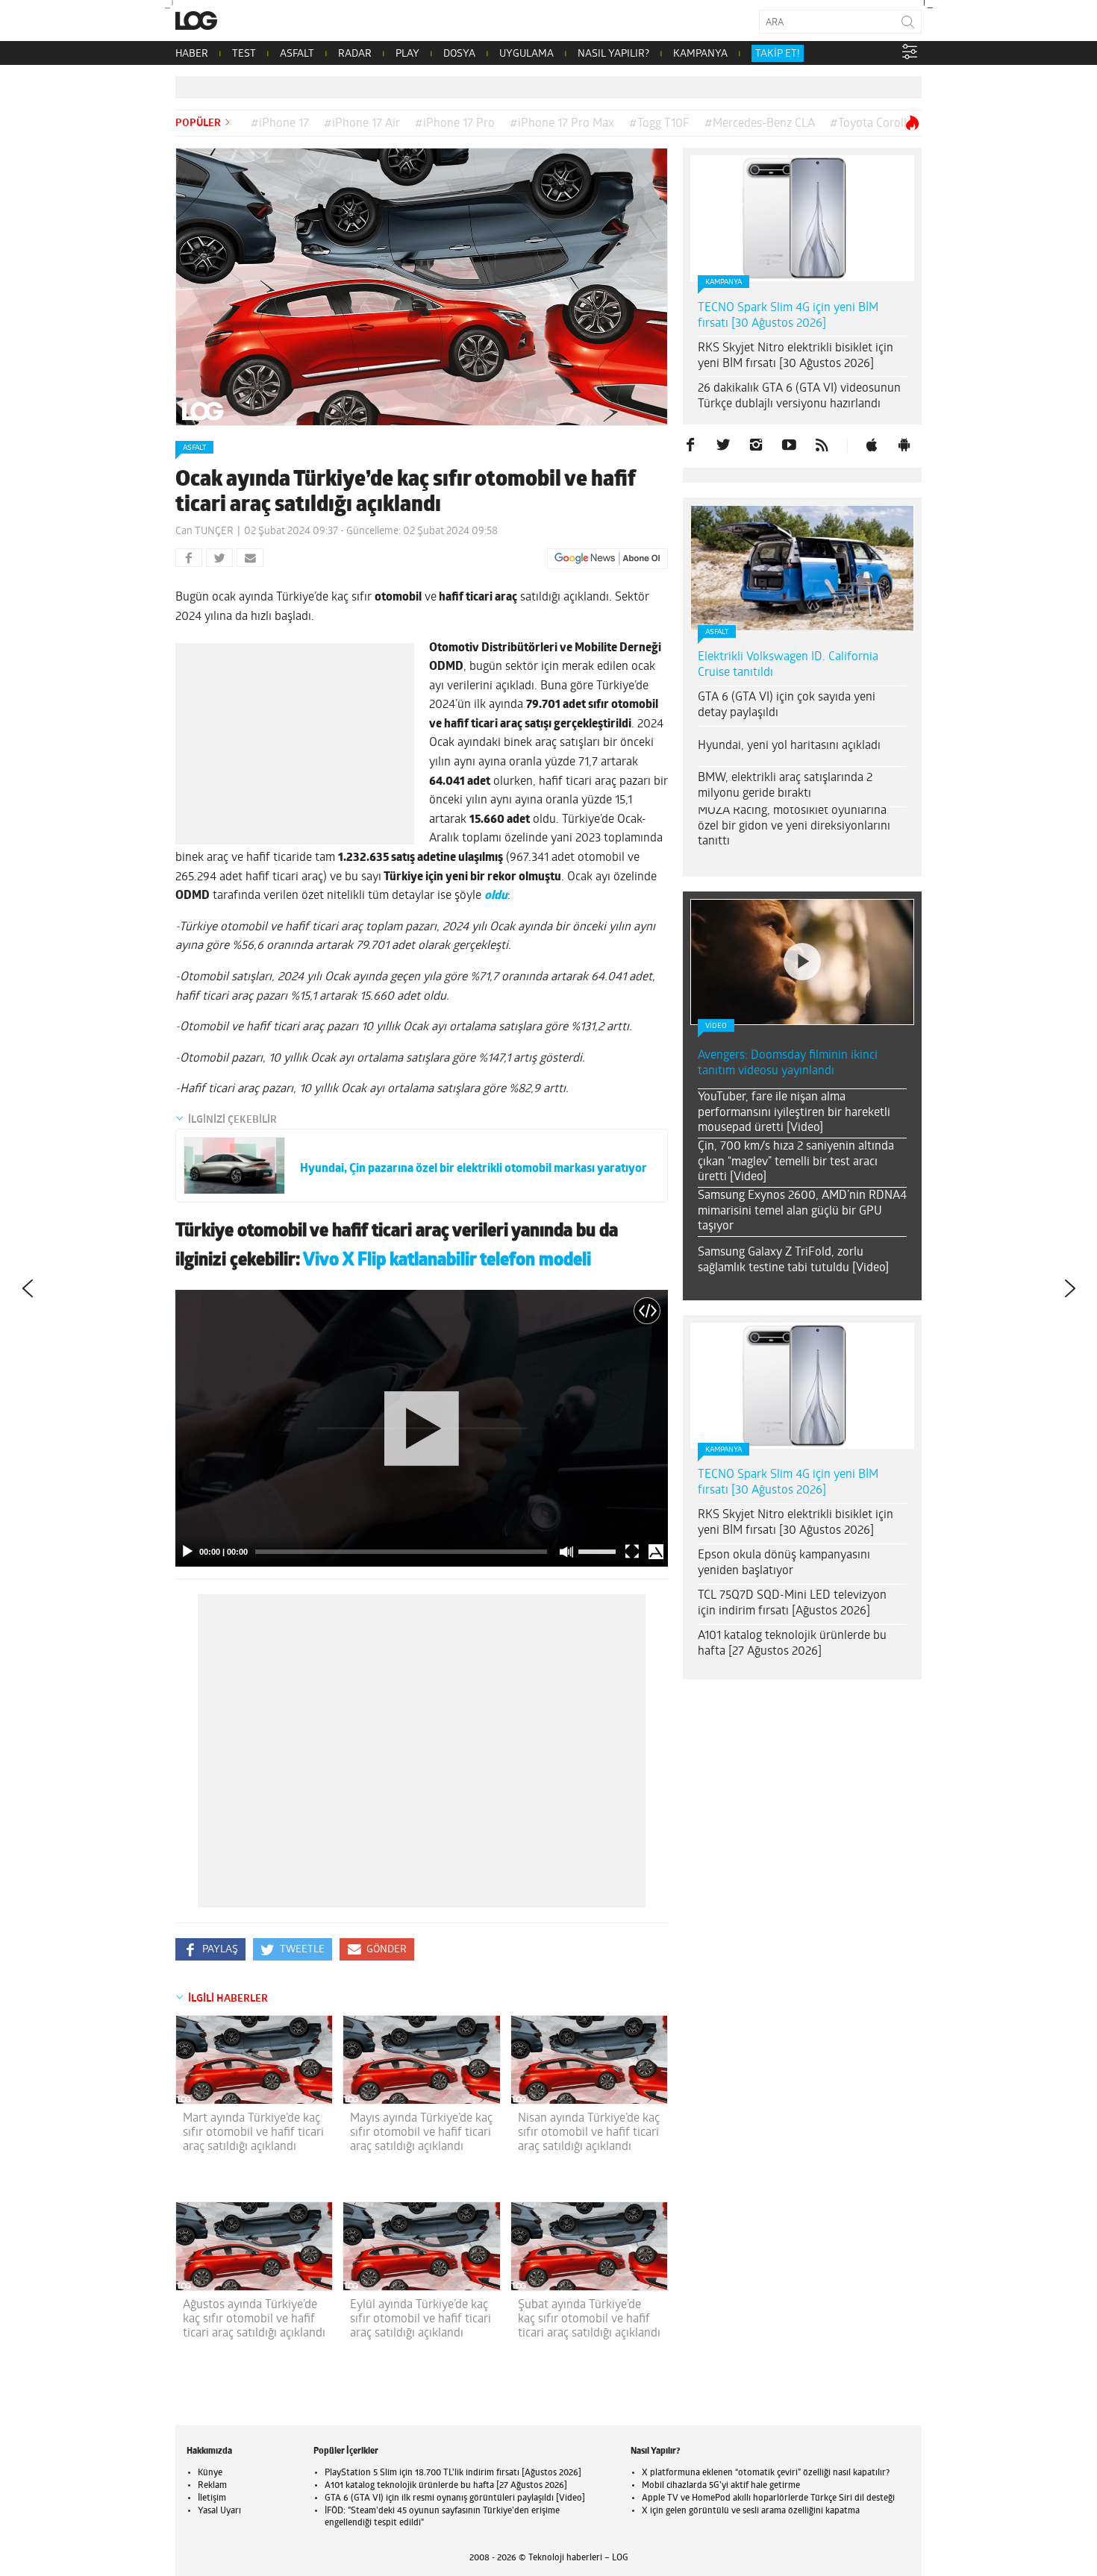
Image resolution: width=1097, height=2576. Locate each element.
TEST (244, 54)
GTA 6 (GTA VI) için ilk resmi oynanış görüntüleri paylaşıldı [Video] (455, 2498)
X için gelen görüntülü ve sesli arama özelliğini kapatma (751, 2511)
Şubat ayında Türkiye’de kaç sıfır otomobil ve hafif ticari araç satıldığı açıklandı (589, 2319)
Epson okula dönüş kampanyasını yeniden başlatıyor (784, 1563)
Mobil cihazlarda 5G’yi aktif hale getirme (721, 2486)
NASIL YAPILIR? (613, 54)
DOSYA (459, 54)
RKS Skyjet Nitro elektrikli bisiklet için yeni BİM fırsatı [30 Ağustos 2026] (796, 356)
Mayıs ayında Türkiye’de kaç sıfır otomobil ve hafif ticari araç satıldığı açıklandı (421, 2133)
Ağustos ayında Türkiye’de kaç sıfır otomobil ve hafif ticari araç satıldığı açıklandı (254, 2319)
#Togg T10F (659, 124)
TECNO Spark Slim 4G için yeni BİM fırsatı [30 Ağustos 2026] (788, 316)
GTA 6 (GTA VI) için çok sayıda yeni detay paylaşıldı (787, 705)
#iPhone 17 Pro (455, 124)
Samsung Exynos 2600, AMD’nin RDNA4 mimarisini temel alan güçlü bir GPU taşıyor (802, 1212)
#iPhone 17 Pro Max (562, 124)
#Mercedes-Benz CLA (760, 124)
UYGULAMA (526, 54)
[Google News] (607, 559)
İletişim (212, 2498)
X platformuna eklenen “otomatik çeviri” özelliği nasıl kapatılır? (766, 2473)
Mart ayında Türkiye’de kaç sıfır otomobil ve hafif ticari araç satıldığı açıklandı (253, 2133)
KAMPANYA (700, 54)
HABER (192, 54)
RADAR (355, 54)
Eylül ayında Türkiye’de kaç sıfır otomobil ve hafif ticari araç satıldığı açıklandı (421, 2319)
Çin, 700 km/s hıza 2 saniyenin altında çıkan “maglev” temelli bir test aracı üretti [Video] (796, 1162)
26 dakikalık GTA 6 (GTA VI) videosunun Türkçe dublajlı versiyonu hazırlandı (799, 397)
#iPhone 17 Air (362, 124)
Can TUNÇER (204, 532)
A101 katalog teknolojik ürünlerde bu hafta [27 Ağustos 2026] (792, 1644)
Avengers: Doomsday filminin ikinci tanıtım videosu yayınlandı (788, 1063)
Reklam (212, 2486)
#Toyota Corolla (871, 124)
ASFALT (297, 54)
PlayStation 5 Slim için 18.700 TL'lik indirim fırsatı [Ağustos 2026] (453, 2473)
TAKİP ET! (778, 54)
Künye (210, 2473)
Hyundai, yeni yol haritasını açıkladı (789, 746)
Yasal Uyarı (219, 2511)
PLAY (407, 54)
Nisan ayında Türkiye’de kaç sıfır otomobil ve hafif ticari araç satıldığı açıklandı (589, 2133)
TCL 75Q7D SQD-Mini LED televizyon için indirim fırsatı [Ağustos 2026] (792, 1604)
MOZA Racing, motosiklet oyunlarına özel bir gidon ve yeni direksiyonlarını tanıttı (794, 827)
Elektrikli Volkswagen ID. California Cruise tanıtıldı (788, 665)
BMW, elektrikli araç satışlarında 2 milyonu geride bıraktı (785, 786)
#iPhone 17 (280, 124)
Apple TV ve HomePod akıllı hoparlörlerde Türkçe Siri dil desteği (768, 2498)
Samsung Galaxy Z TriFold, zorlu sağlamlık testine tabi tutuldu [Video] (793, 1260)
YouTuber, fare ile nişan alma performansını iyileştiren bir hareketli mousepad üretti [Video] (794, 1113)
